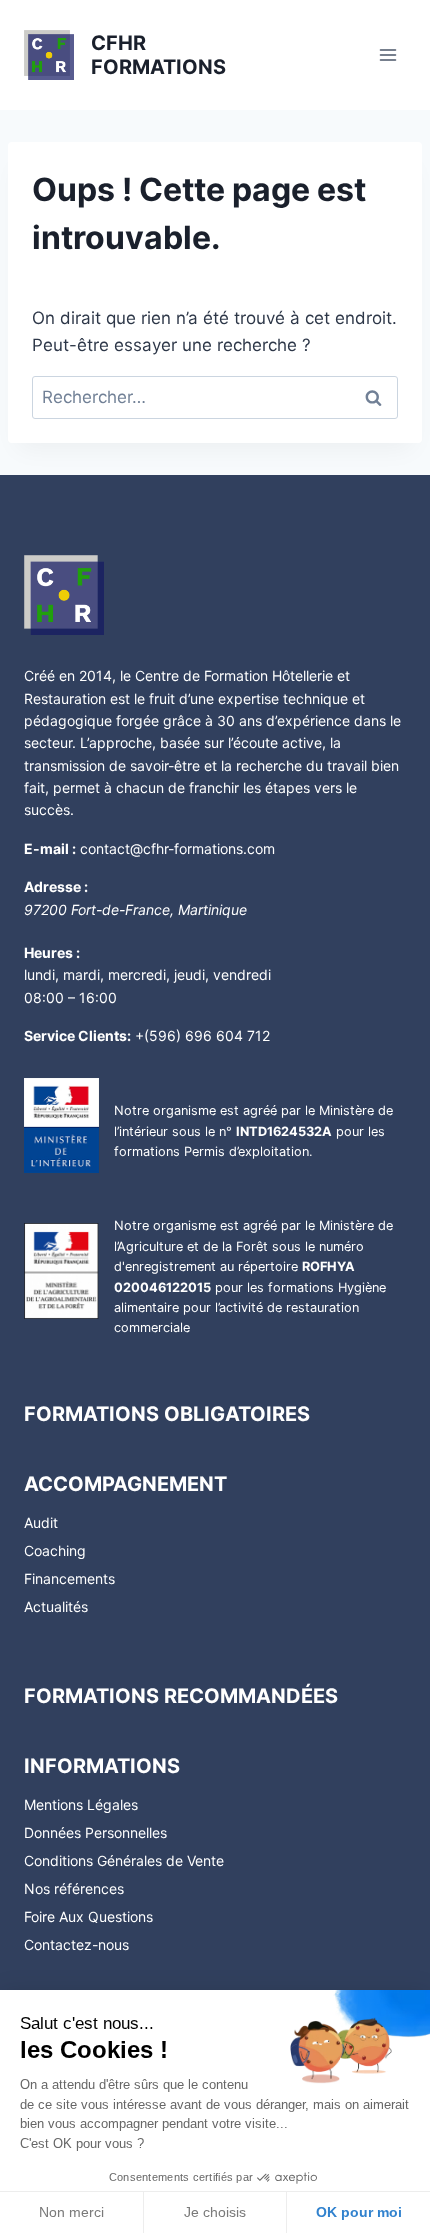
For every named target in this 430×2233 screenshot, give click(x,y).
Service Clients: (77, 1035)
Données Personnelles (95, 1832)
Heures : (52, 952)
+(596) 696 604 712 (202, 1035)
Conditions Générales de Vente (124, 1860)
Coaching (55, 1550)
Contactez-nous (76, 1944)
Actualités (56, 1606)
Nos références (74, 1888)
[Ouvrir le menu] (387, 54)
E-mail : (50, 848)
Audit (41, 1522)
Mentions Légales (81, 1804)
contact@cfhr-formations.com (177, 848)
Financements (69, 1578)
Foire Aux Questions (88, 1916)
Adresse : (56, 886)
